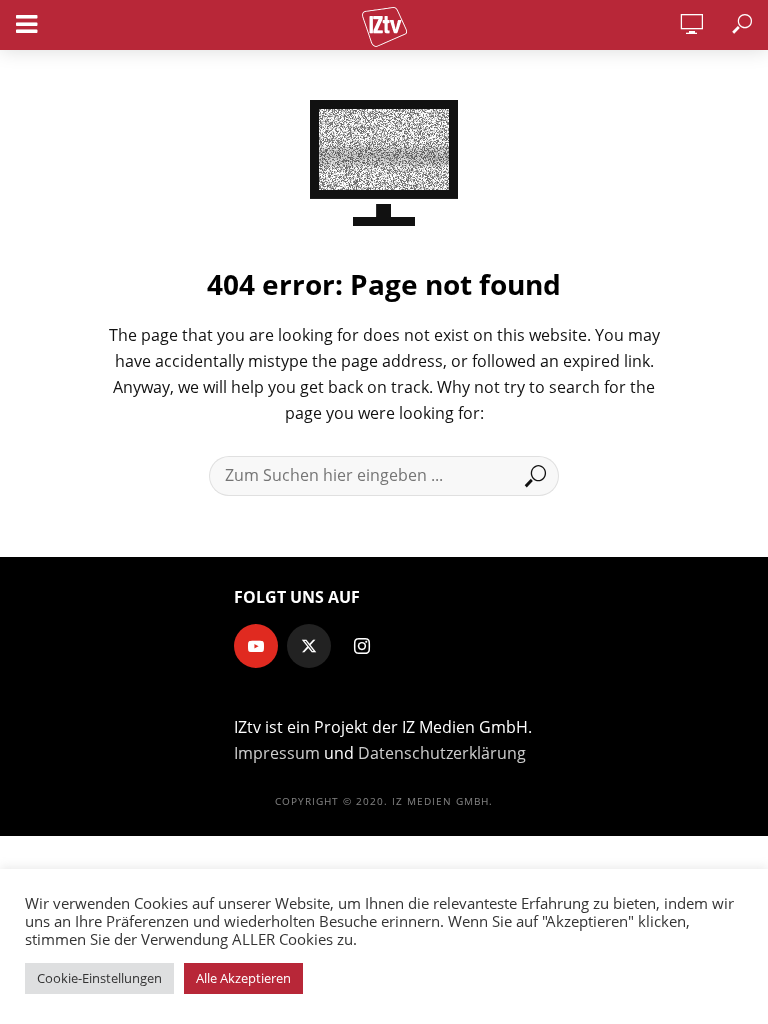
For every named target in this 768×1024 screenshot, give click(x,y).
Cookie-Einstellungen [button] (99, 978)
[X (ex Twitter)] (309, 646)
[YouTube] (256, 646)
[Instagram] (362, 646)
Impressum (277, 753)
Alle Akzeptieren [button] (243, 978)
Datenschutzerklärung (442, 753)
